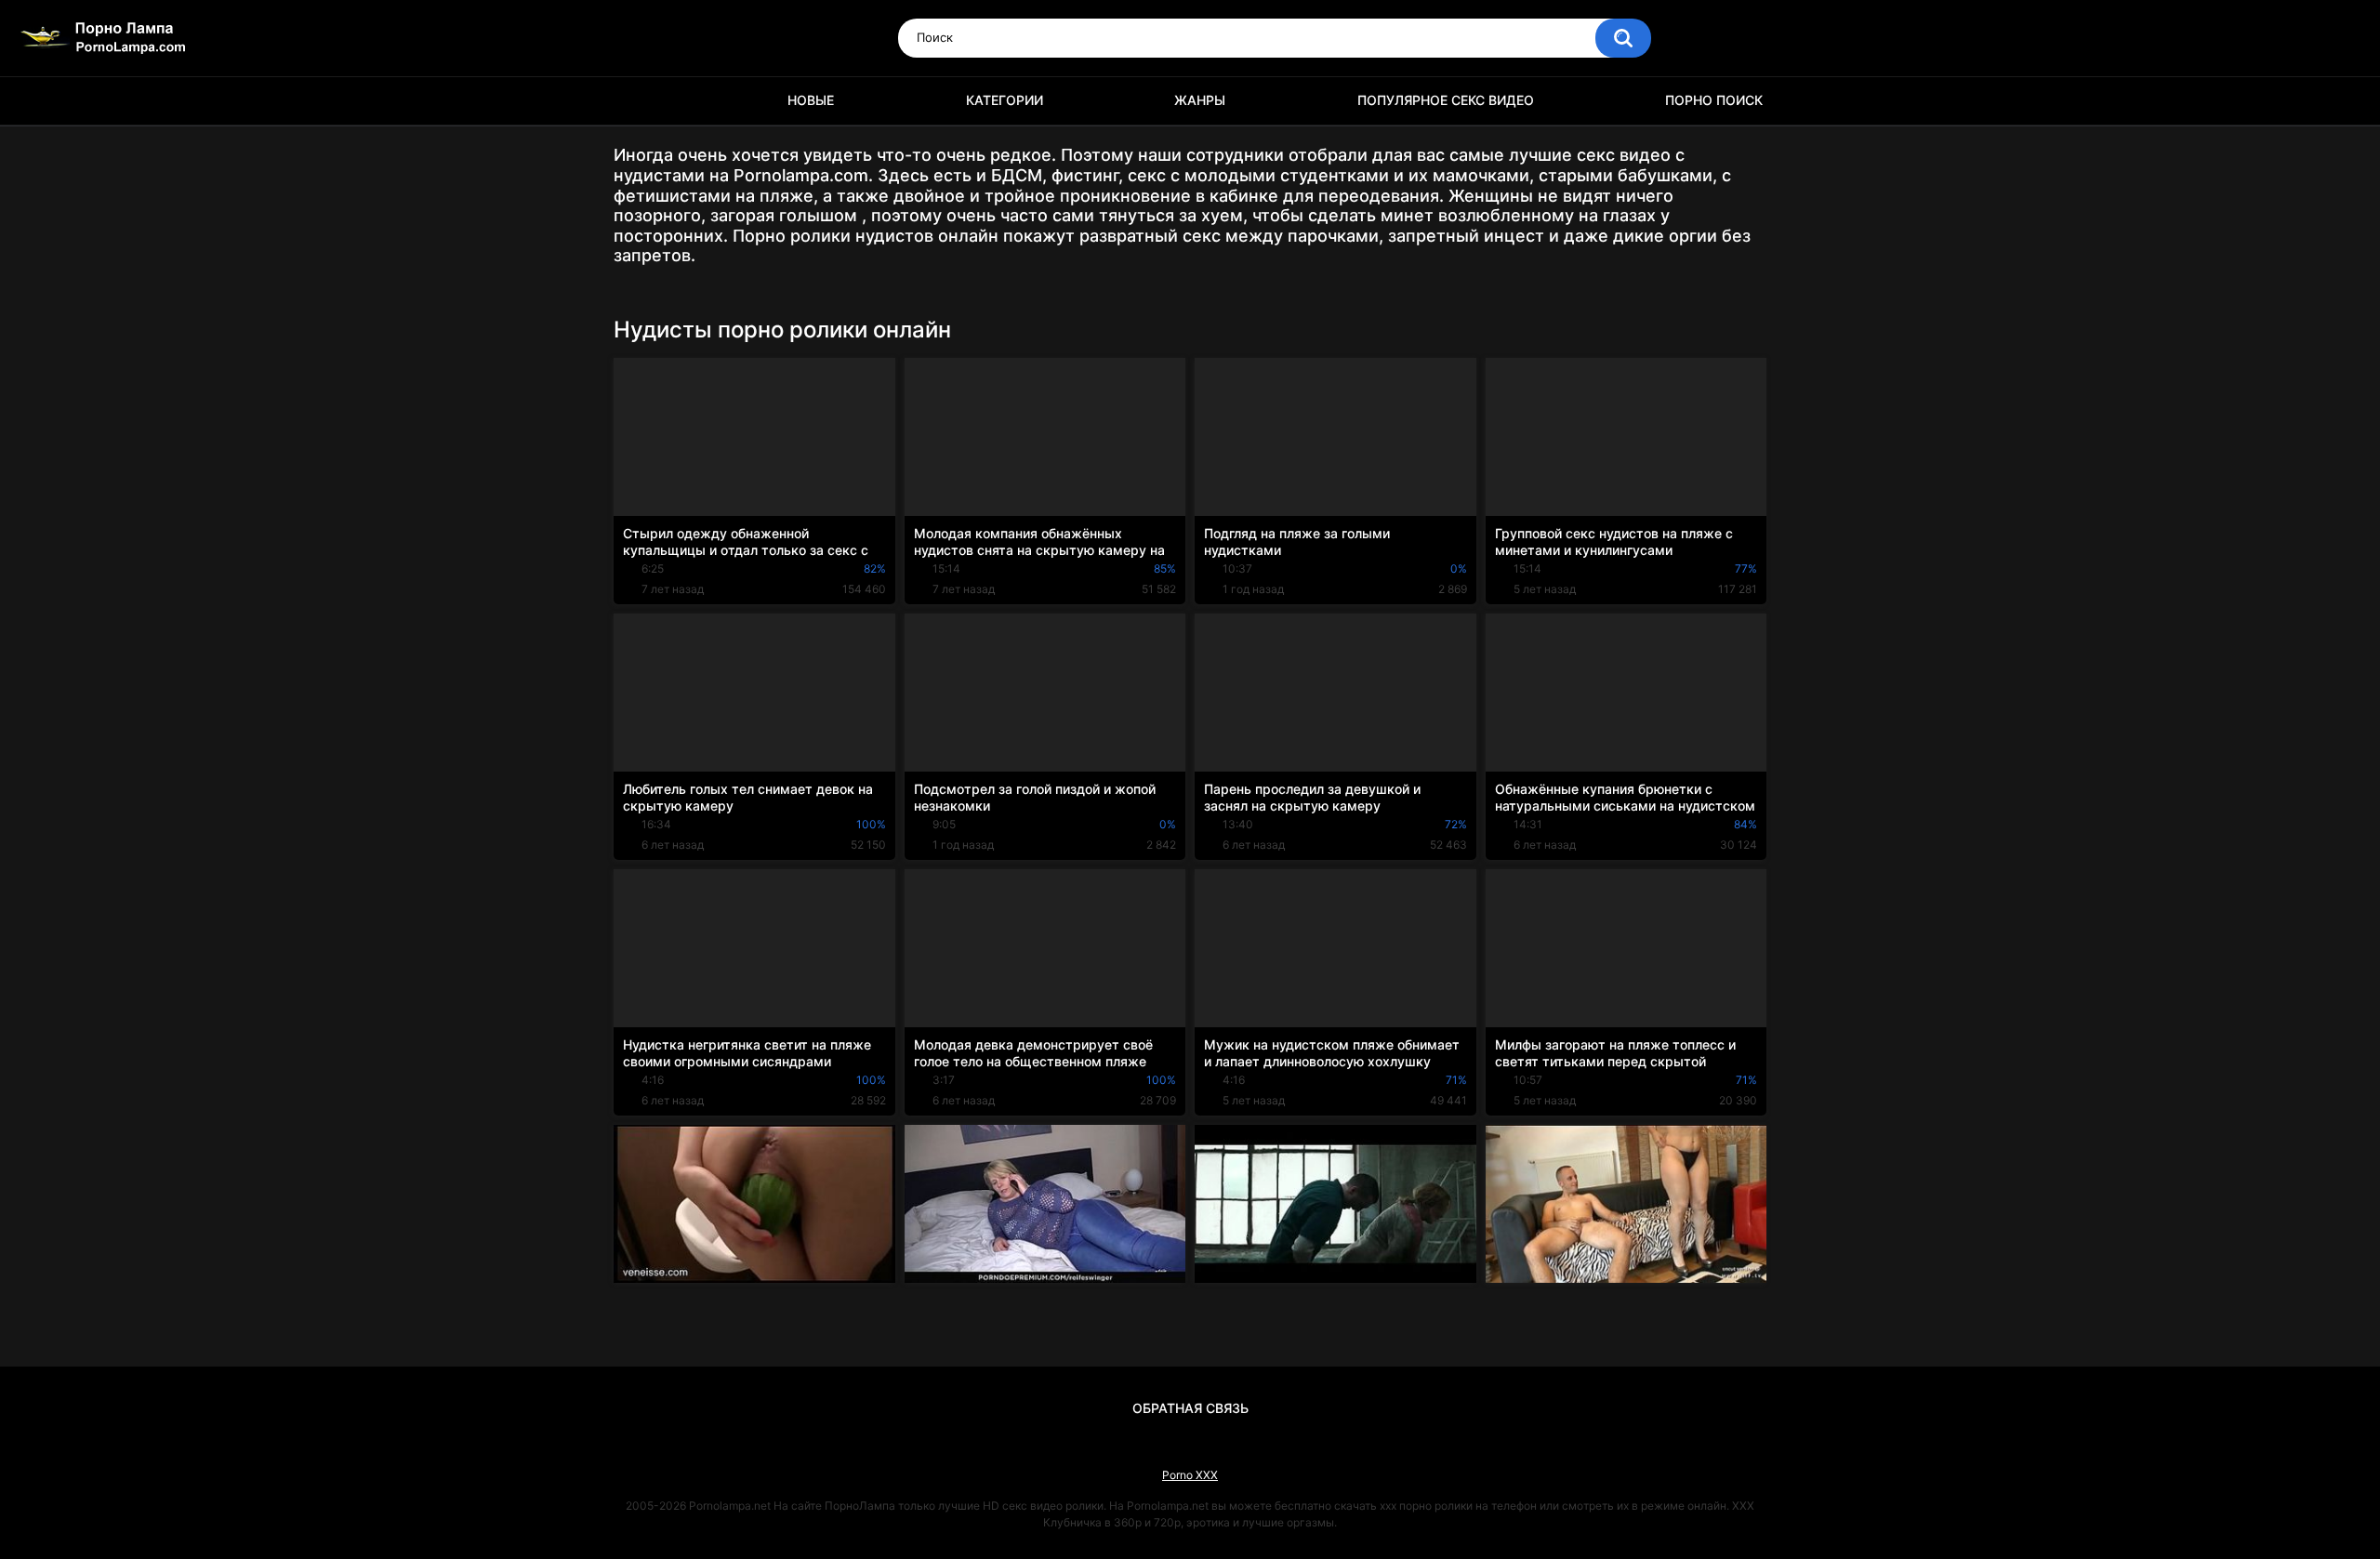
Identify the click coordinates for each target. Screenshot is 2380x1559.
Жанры (1200, 100)
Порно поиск (1714, 100)
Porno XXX (1190, 1475)
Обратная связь (1190, 1408)
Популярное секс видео (1446, 100)
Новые (811, 100)
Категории (1005, 100)
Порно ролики (637, 101)
